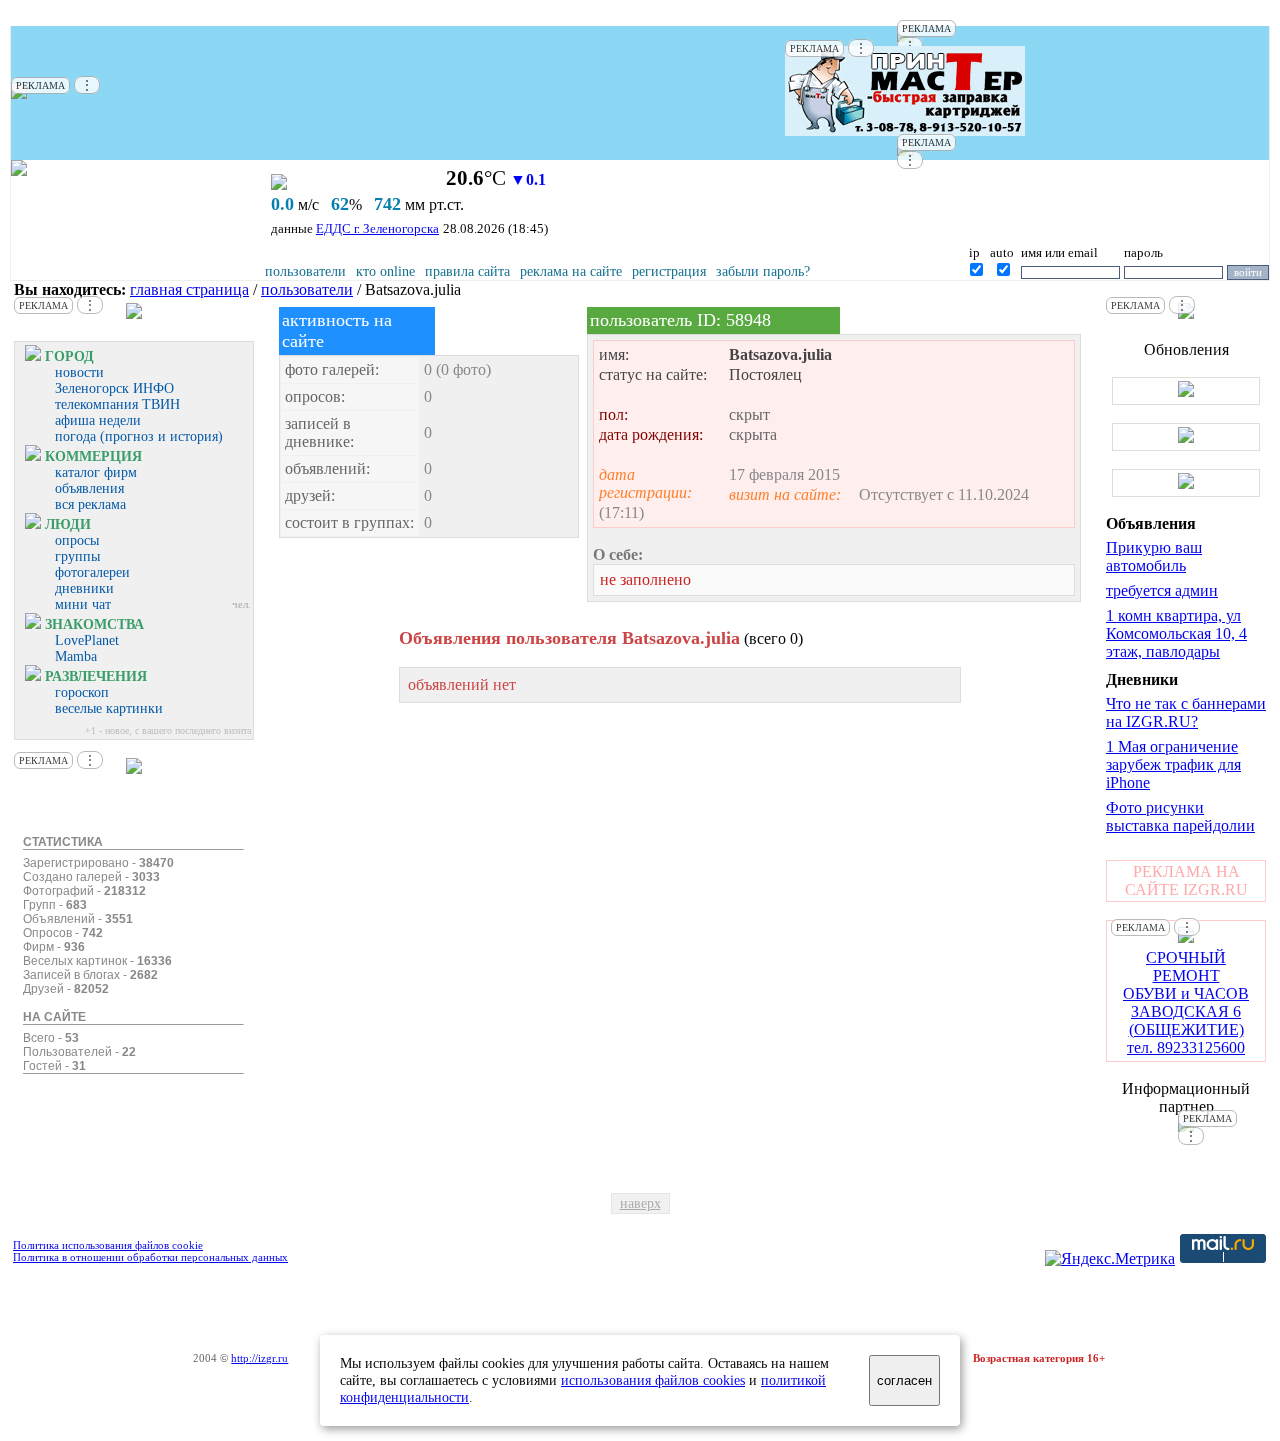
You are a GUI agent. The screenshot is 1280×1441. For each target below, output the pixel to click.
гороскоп (82, 692)
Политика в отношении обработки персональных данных (150, 1257)
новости (79, 372)
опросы (77, 540)
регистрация (669, 271)
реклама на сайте (571, 271)
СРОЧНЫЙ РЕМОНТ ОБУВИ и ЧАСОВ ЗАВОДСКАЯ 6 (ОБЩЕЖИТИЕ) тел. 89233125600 (1186, 1002)
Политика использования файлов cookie (108, 1245)
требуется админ (1162, 590)
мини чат (83, 604)
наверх (640, 1203)
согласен (904, 1380)
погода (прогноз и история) (139, 436)
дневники (84, 588)
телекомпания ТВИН (117, 404)
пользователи (305, 271)
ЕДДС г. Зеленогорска (377, 228)
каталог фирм (96, 472)
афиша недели (98, 420)
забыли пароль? (763, 271)
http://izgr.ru (259, 1358)
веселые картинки (109, 708)
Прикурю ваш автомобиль (1154, 556)
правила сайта (467, 271)
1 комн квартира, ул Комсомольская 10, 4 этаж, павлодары (1176, 633)
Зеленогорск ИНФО (114, 388)
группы (77, 556)
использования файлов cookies (653, 1380)
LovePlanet (87, 640)
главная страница (189, 289)
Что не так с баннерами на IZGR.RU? (1186, 712)
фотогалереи (92, 572)
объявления (89, 488)
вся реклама (90, 504)
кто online (385, 271)
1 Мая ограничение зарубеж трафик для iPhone (1173, 764)
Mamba (76, 656)
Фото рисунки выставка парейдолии (1180, 816)
